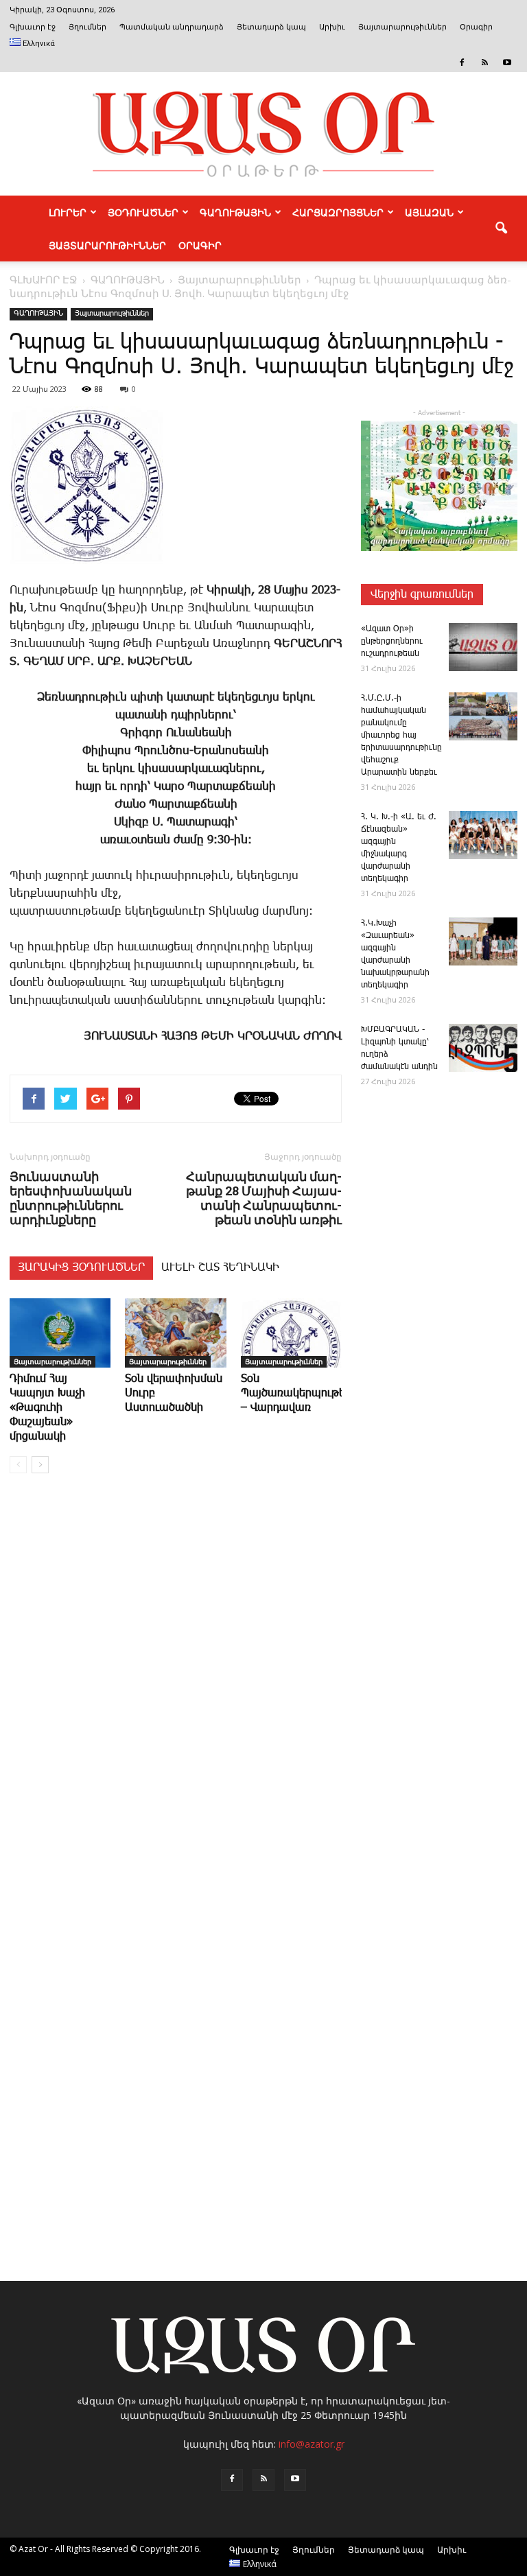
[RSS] (484, 62)
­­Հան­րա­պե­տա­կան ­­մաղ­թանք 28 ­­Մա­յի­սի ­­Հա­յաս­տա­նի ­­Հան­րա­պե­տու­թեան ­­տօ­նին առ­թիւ (264, 1198)
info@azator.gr (312, 2444)
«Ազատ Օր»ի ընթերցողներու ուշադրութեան (392, 641)
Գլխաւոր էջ (33, 27)
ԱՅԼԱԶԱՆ (429, 212)
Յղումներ (87, 27)
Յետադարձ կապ (271, 27)
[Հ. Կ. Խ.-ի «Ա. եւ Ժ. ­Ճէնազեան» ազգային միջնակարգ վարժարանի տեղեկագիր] (483, 835)
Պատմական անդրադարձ (172, 27)
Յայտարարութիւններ (402, 27)
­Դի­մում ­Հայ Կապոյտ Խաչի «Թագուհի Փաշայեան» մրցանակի (47, 1408)
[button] (501, 229)
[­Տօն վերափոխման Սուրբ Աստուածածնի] (175, 1333)
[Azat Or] (263, 134)
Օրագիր (476, 27)
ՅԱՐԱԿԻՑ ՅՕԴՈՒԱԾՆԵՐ (81, 1268)
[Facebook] (462, 62)
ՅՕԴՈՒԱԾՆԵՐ (143, 212)
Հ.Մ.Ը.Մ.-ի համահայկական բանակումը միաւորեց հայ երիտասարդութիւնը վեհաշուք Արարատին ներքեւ (401, 735)
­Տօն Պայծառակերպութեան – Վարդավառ (301, 1393)
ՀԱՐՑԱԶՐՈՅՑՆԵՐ (338, 212)
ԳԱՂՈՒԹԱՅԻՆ (235, 212)
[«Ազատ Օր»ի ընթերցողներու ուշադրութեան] (483, 647)
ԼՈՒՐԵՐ (68, 212)
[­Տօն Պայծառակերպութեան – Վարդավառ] (291, 1333)
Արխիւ (332, 27)
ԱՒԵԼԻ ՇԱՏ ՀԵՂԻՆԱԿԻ (220, 1268)
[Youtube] (507, 62)
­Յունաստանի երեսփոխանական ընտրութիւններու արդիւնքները (71, 1198)
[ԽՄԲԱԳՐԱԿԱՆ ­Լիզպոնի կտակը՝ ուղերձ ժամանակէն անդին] (483, 1048)
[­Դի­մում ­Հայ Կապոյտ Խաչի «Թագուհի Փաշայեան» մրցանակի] (60, 1333)
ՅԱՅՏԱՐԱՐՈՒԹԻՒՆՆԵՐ (107, 245)
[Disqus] (176, 1692)
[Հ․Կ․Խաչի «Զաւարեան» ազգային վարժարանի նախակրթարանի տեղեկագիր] (483, 941)
